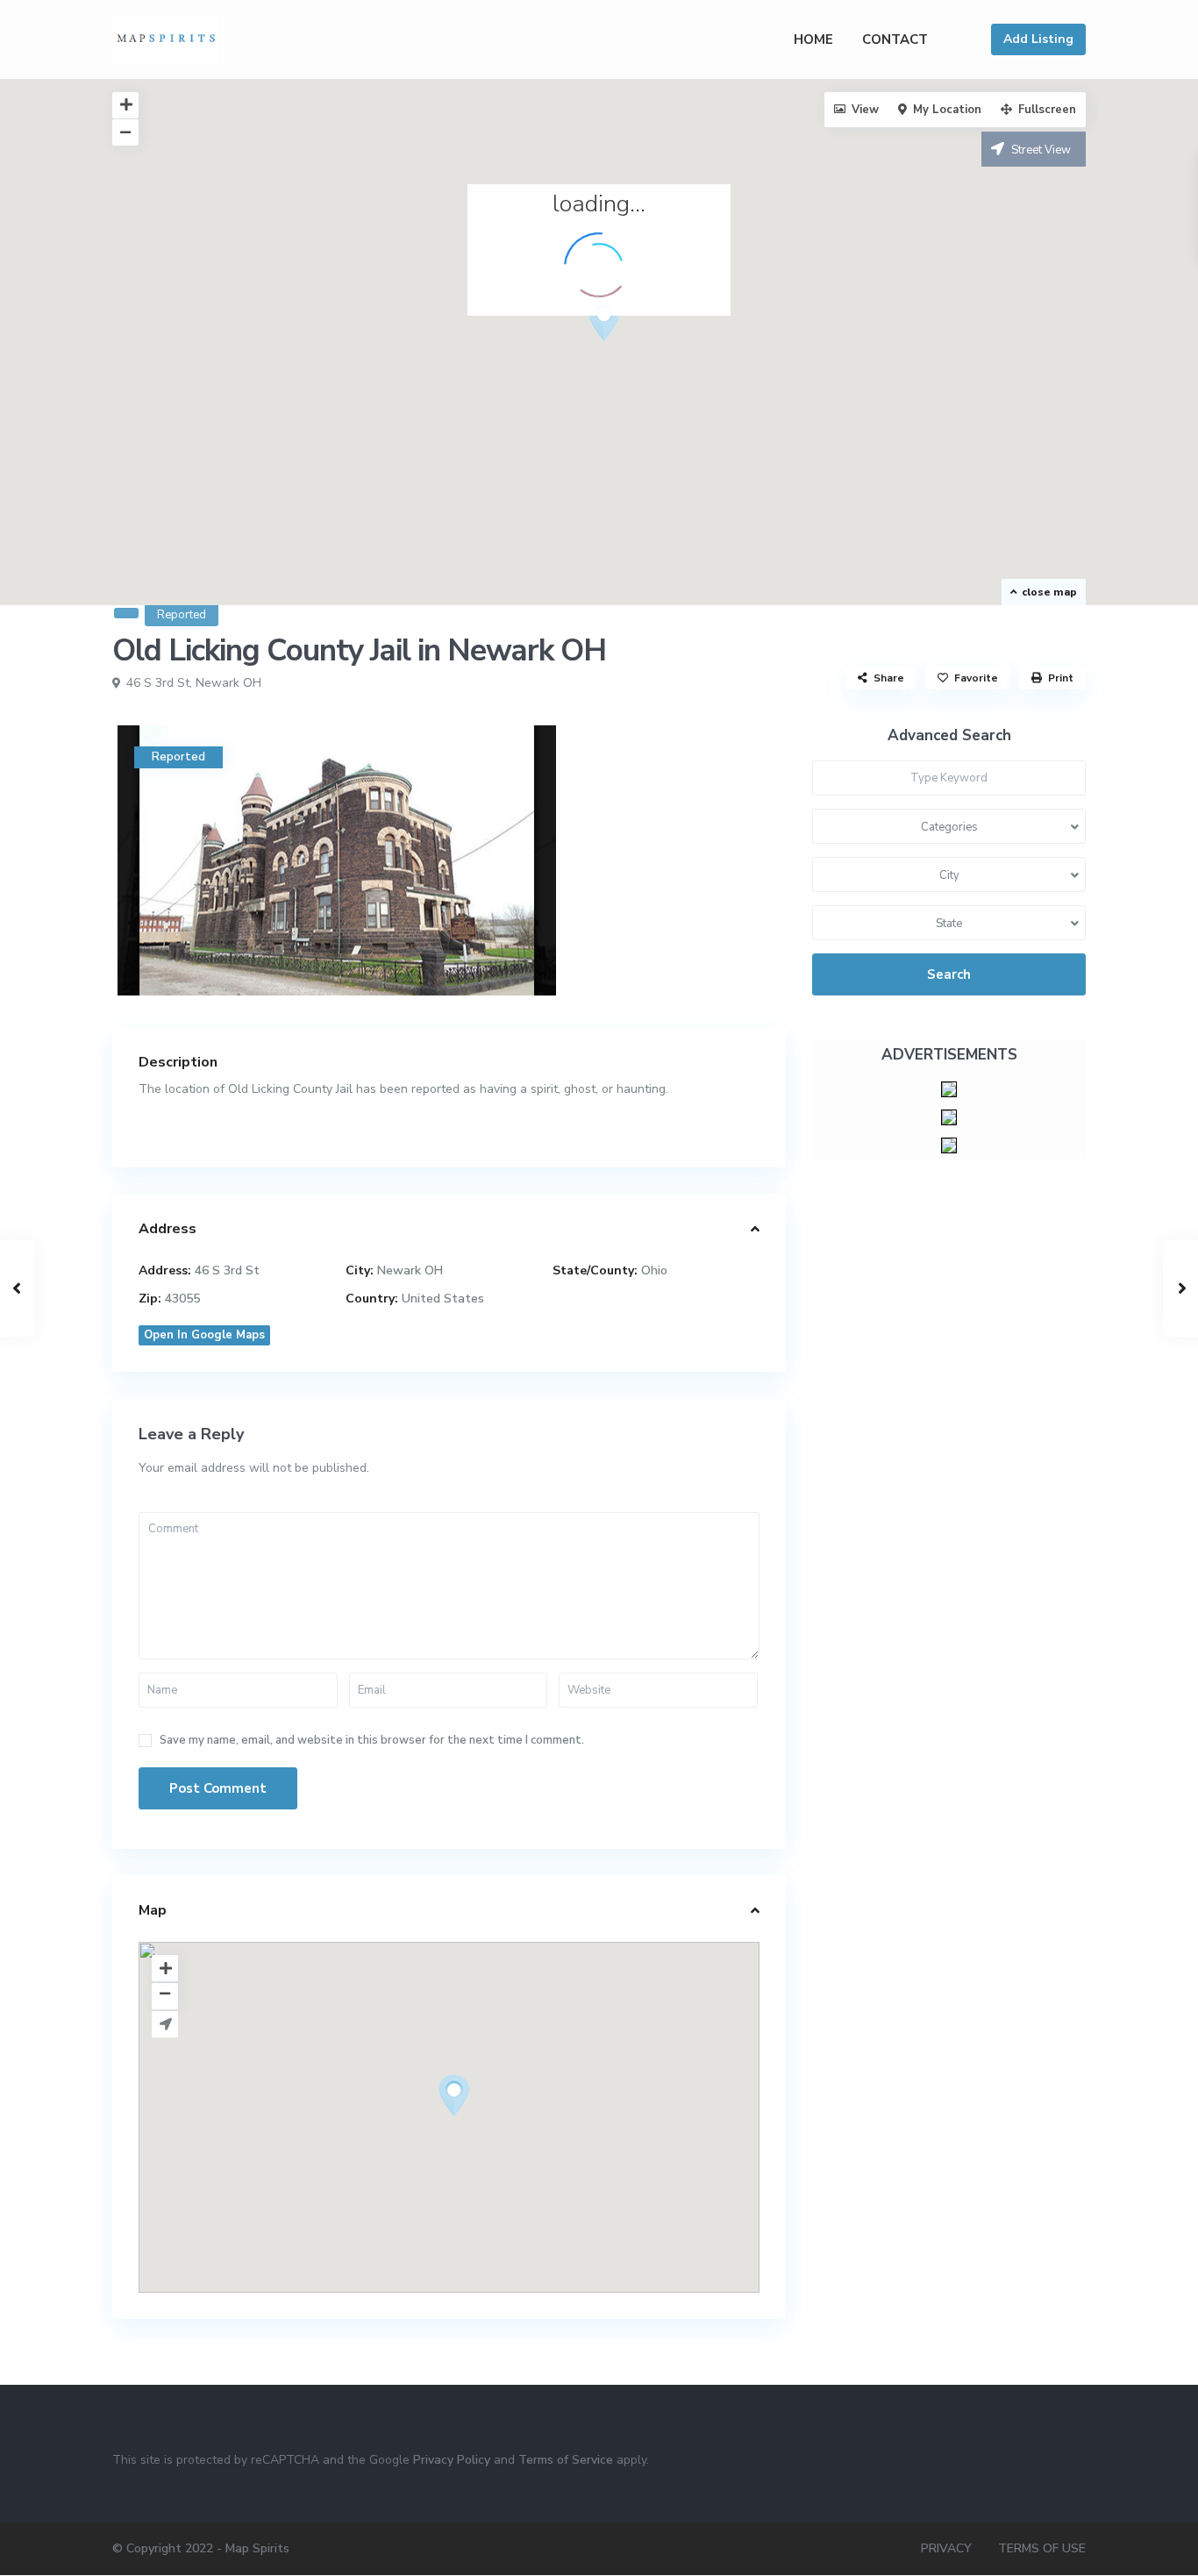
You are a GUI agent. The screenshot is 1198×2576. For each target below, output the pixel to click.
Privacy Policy (452, 2460)
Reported (182, 615)
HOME (813, 39)
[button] (611, 325)
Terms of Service (566, 2460)
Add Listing (1038, 39)
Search (949, 974)
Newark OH (228, 683)
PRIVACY (946, 2548)
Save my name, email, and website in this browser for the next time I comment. (372, 1741)
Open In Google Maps (204, 1335)
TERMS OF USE (1042, 2548)
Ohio (654, 1270)
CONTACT (895, 39)
